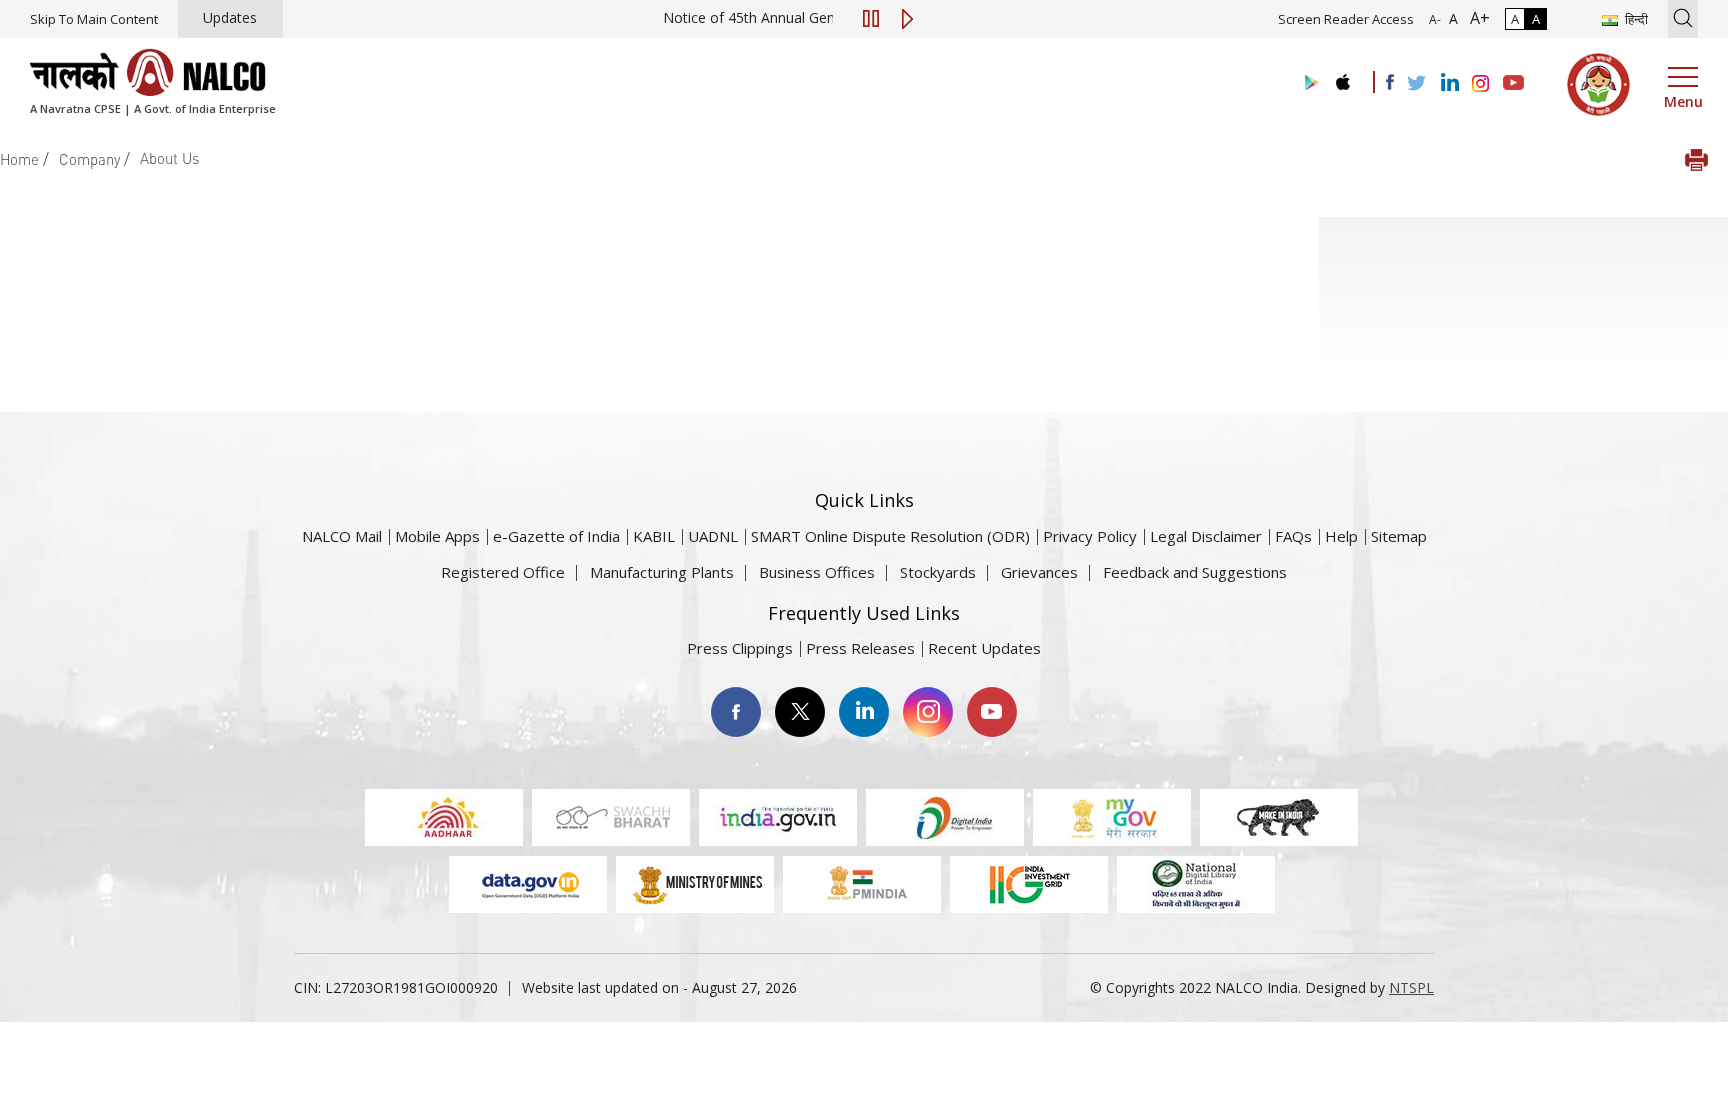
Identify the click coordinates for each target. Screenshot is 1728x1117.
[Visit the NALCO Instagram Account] (1481, 84)
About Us (169, 158)
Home (19, 159)
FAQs (1293, 536)
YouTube (992, 712)
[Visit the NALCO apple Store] (1342, 77)
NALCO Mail (342, 536)
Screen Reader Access (1346, 19)
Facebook (736, 712)
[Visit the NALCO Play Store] (1308, 83)
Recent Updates (984, 648)
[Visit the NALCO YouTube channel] (1513, 84)
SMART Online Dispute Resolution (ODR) (890, 536)
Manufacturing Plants (662, 572)
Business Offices (817, 572)
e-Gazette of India (556, 536)
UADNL (713, 536)
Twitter (800, 712)
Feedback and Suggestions (1195, 572)
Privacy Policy (1090, 536)
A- (1435, 19)
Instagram (928, 712)
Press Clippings (740, 648)
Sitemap (1399, 536)
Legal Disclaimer (1206, 536)
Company (89, 159)
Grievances (1039, 572)
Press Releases (860, 648)
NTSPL (1411, 987)
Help (1341, 536)
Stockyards (938, 572)
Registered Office (503, 572)
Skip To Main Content (94, 19)
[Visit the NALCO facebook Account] (1390, 82)
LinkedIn (864, 712)
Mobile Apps (437, 536)
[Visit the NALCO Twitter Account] (1416, 84)
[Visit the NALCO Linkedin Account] (1448, 83)
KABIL (654, 536)
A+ (1476, 18)
